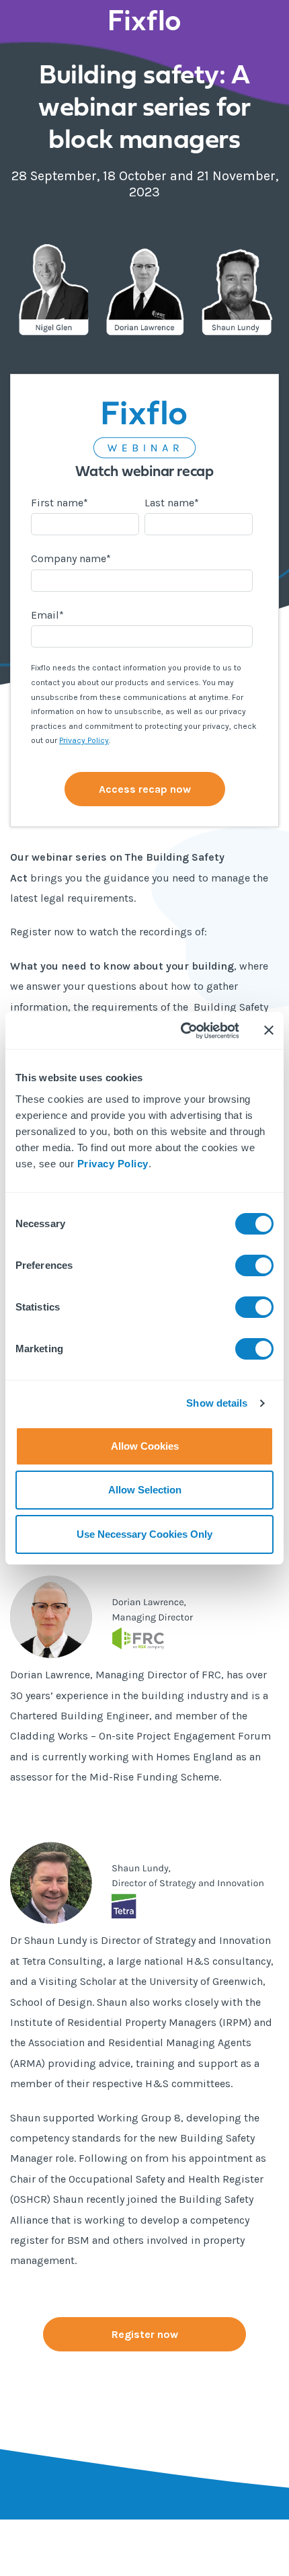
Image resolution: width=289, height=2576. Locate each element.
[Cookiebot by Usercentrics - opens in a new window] (182, 1031)
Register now (145, 2334)
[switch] (254, 1265)
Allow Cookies (145, 1446)
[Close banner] (269, 1030)
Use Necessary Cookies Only (144, 1534)
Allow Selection (145, 1490)
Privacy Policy (113, 1164)
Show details (217, 1403)
